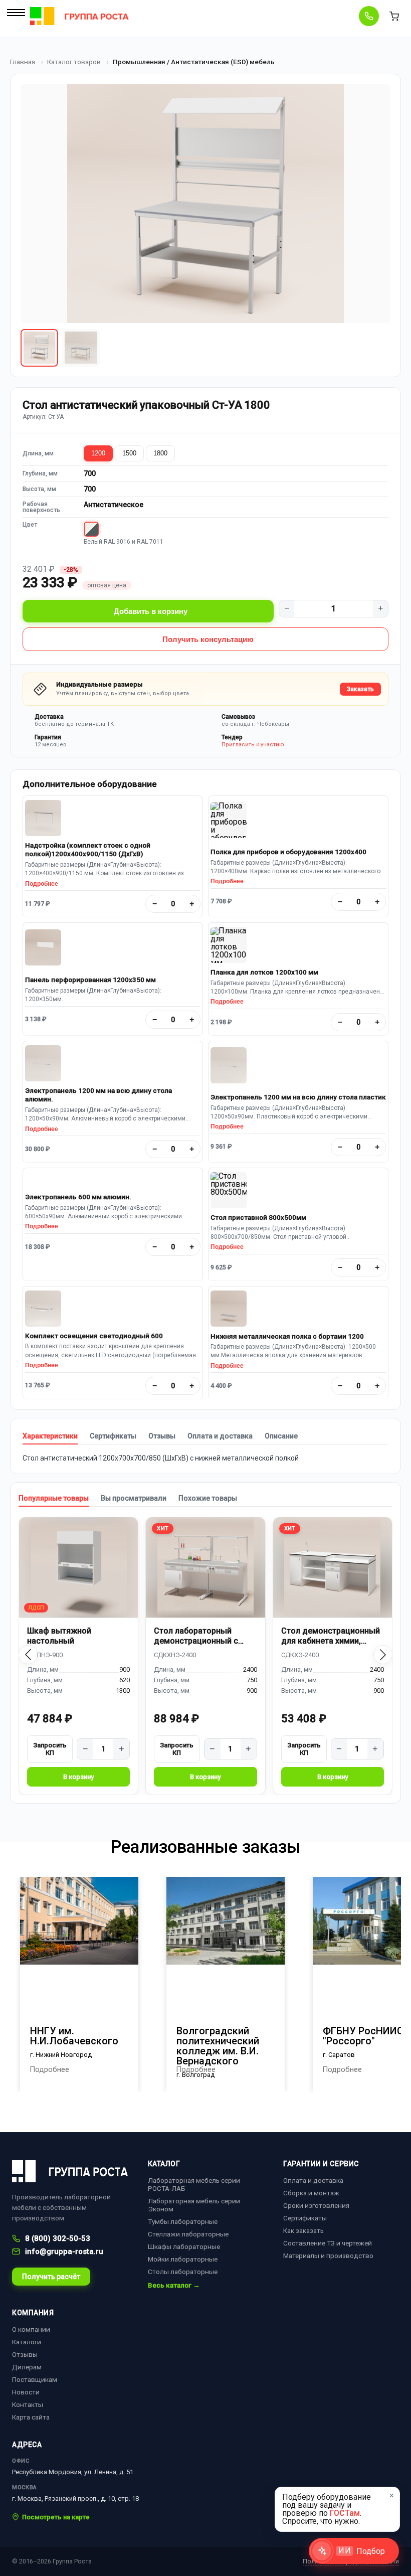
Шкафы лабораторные (184, 2246)
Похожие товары (208, 1498)
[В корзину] (78, 1777)
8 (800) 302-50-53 (58, 2238)
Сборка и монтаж (311, 2193)
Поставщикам (35, 2379)
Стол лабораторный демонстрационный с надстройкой (196, 1636)
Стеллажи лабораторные (188, 2234)
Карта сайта (31, 2417)
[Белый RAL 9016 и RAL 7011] (91, 529)
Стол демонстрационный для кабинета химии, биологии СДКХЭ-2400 (331, 1636)
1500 (129, 453)
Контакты (28, 2404)
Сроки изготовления (316, 2205)
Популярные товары (54, 1498)
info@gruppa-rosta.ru (64, 2251)
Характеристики (50, 1436)
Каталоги (27, 2342)
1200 (98, 453)
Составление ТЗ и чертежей (328, 2243)
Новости (26, 2392)
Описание (281, 1436)
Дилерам (27, 2367)
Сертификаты (113, 1436)
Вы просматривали (134, 1498)
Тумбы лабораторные (183, 2221)
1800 (160, 453)
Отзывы (162, 1436)
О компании (31, 2329)
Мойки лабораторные (183, 2259)
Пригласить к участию (253, 745)
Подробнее (42, 884)
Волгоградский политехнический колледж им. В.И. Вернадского (218, 2046)
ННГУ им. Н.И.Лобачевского (74, 2036)
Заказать (360, 689)
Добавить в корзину (151, 611)
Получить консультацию (208, 639)
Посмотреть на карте (56, 2517)
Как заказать (303, 2230)
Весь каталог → (174, 2286)
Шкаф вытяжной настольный (59, 1636)
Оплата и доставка (220, 1436)
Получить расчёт (51, 2277)
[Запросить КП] (50, 1749)
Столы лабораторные (183, 2272)
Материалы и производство (328, 2256)
